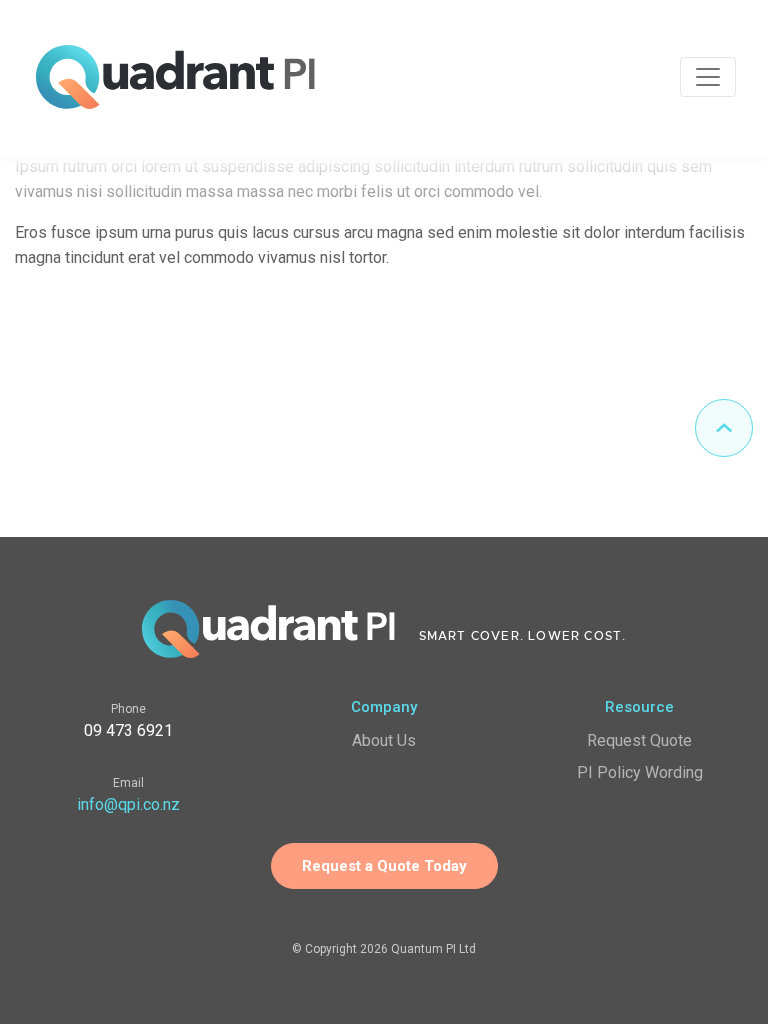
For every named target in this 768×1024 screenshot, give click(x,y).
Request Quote (639, 740)
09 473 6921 (128, 730)
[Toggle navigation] (708, 77)
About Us (384, 740)
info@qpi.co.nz (128, 804)
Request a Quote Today (384, 866)
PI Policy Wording (640, 772)
